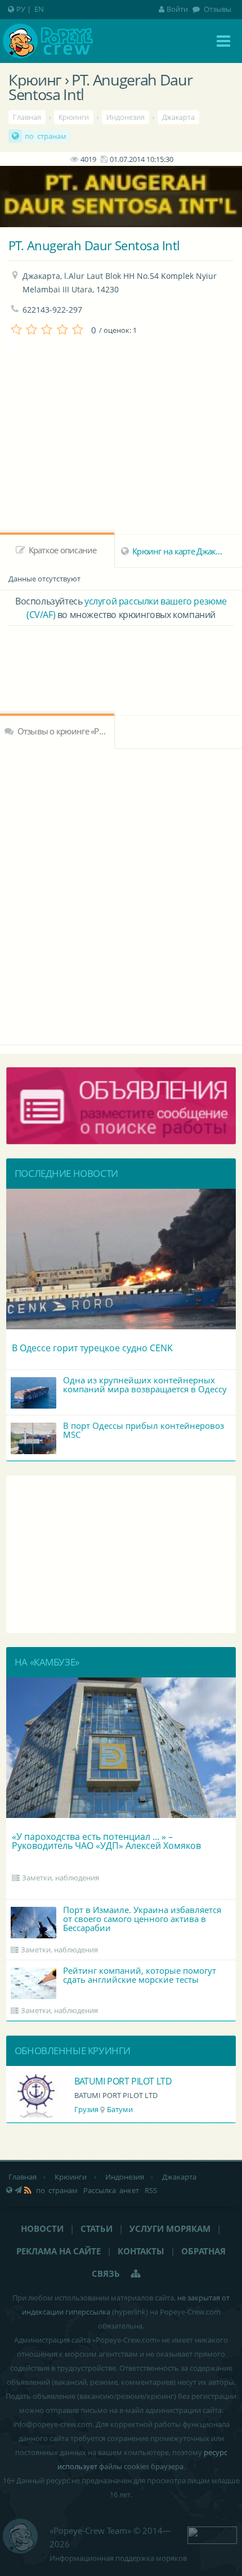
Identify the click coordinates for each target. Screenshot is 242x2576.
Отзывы (217, 9)
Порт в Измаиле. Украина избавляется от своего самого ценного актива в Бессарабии (142, 1919)
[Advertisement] (121, 657)
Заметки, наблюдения (60, 1878)
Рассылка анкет (111, 2190)
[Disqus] (121, 895)
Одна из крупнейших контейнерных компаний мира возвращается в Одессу (145, 1384)
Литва (85, 2109)
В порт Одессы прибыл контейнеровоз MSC (144, 1430)
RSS (151, 2190)
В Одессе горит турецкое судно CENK (92, 1348)
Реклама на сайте (59, 2251)
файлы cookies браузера (141, 2466)
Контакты (141, 2251)
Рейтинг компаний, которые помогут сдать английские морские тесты (140, 1975)
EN (39, 9)
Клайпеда (120, 2109)
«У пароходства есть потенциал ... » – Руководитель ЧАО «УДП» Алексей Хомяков (106, 1841)
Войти (177, 9)
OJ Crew (90, 2081)
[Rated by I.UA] (212, 2534)
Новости (42, 2228)
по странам (46, 136)
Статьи (97, 2228)
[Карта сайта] (136, 2273)
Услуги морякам (170, 2228)
